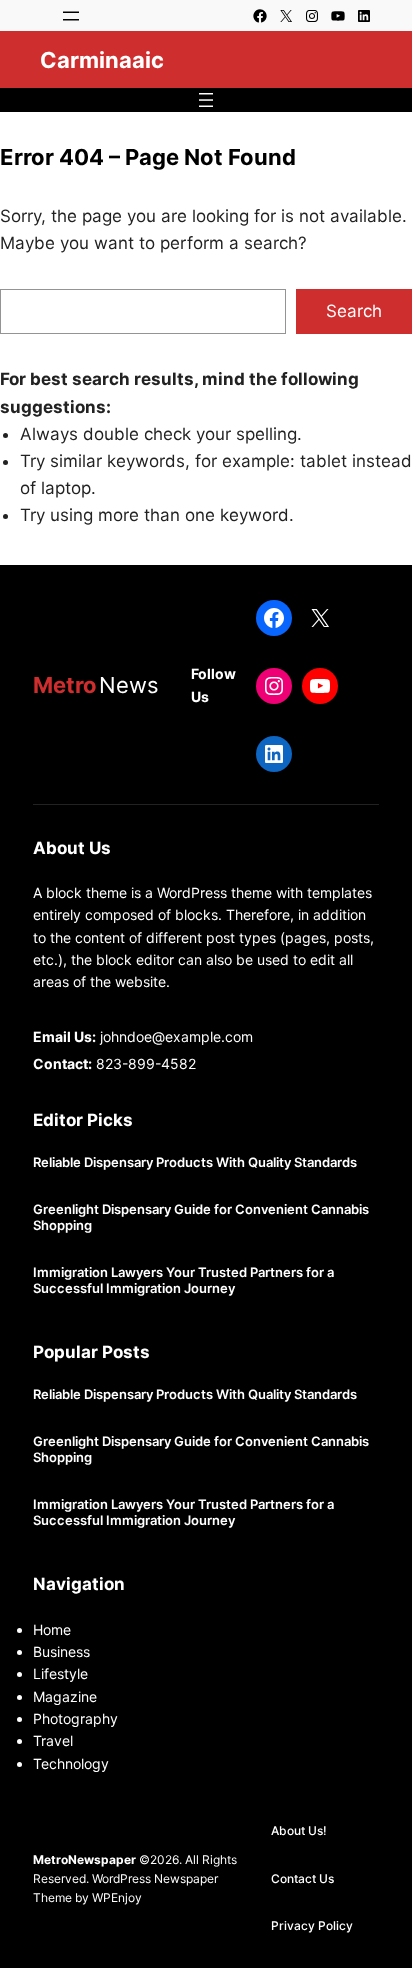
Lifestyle (60, 1673)
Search (354, 311)
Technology (71, 1763)
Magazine (65, 1696)
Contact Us (302, 1878)
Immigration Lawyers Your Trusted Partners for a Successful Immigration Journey (183, 1280)
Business (61, 1651)
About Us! (299, 1830)
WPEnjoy (117, 1897)
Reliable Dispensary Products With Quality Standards (195, 1162)
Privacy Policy (312, 1925)
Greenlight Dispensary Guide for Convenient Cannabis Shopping (201, 1217)
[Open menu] (71, 16)
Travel (53, 1740)
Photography (75, 1718)
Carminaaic (102, 60)
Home (52, 1629)
